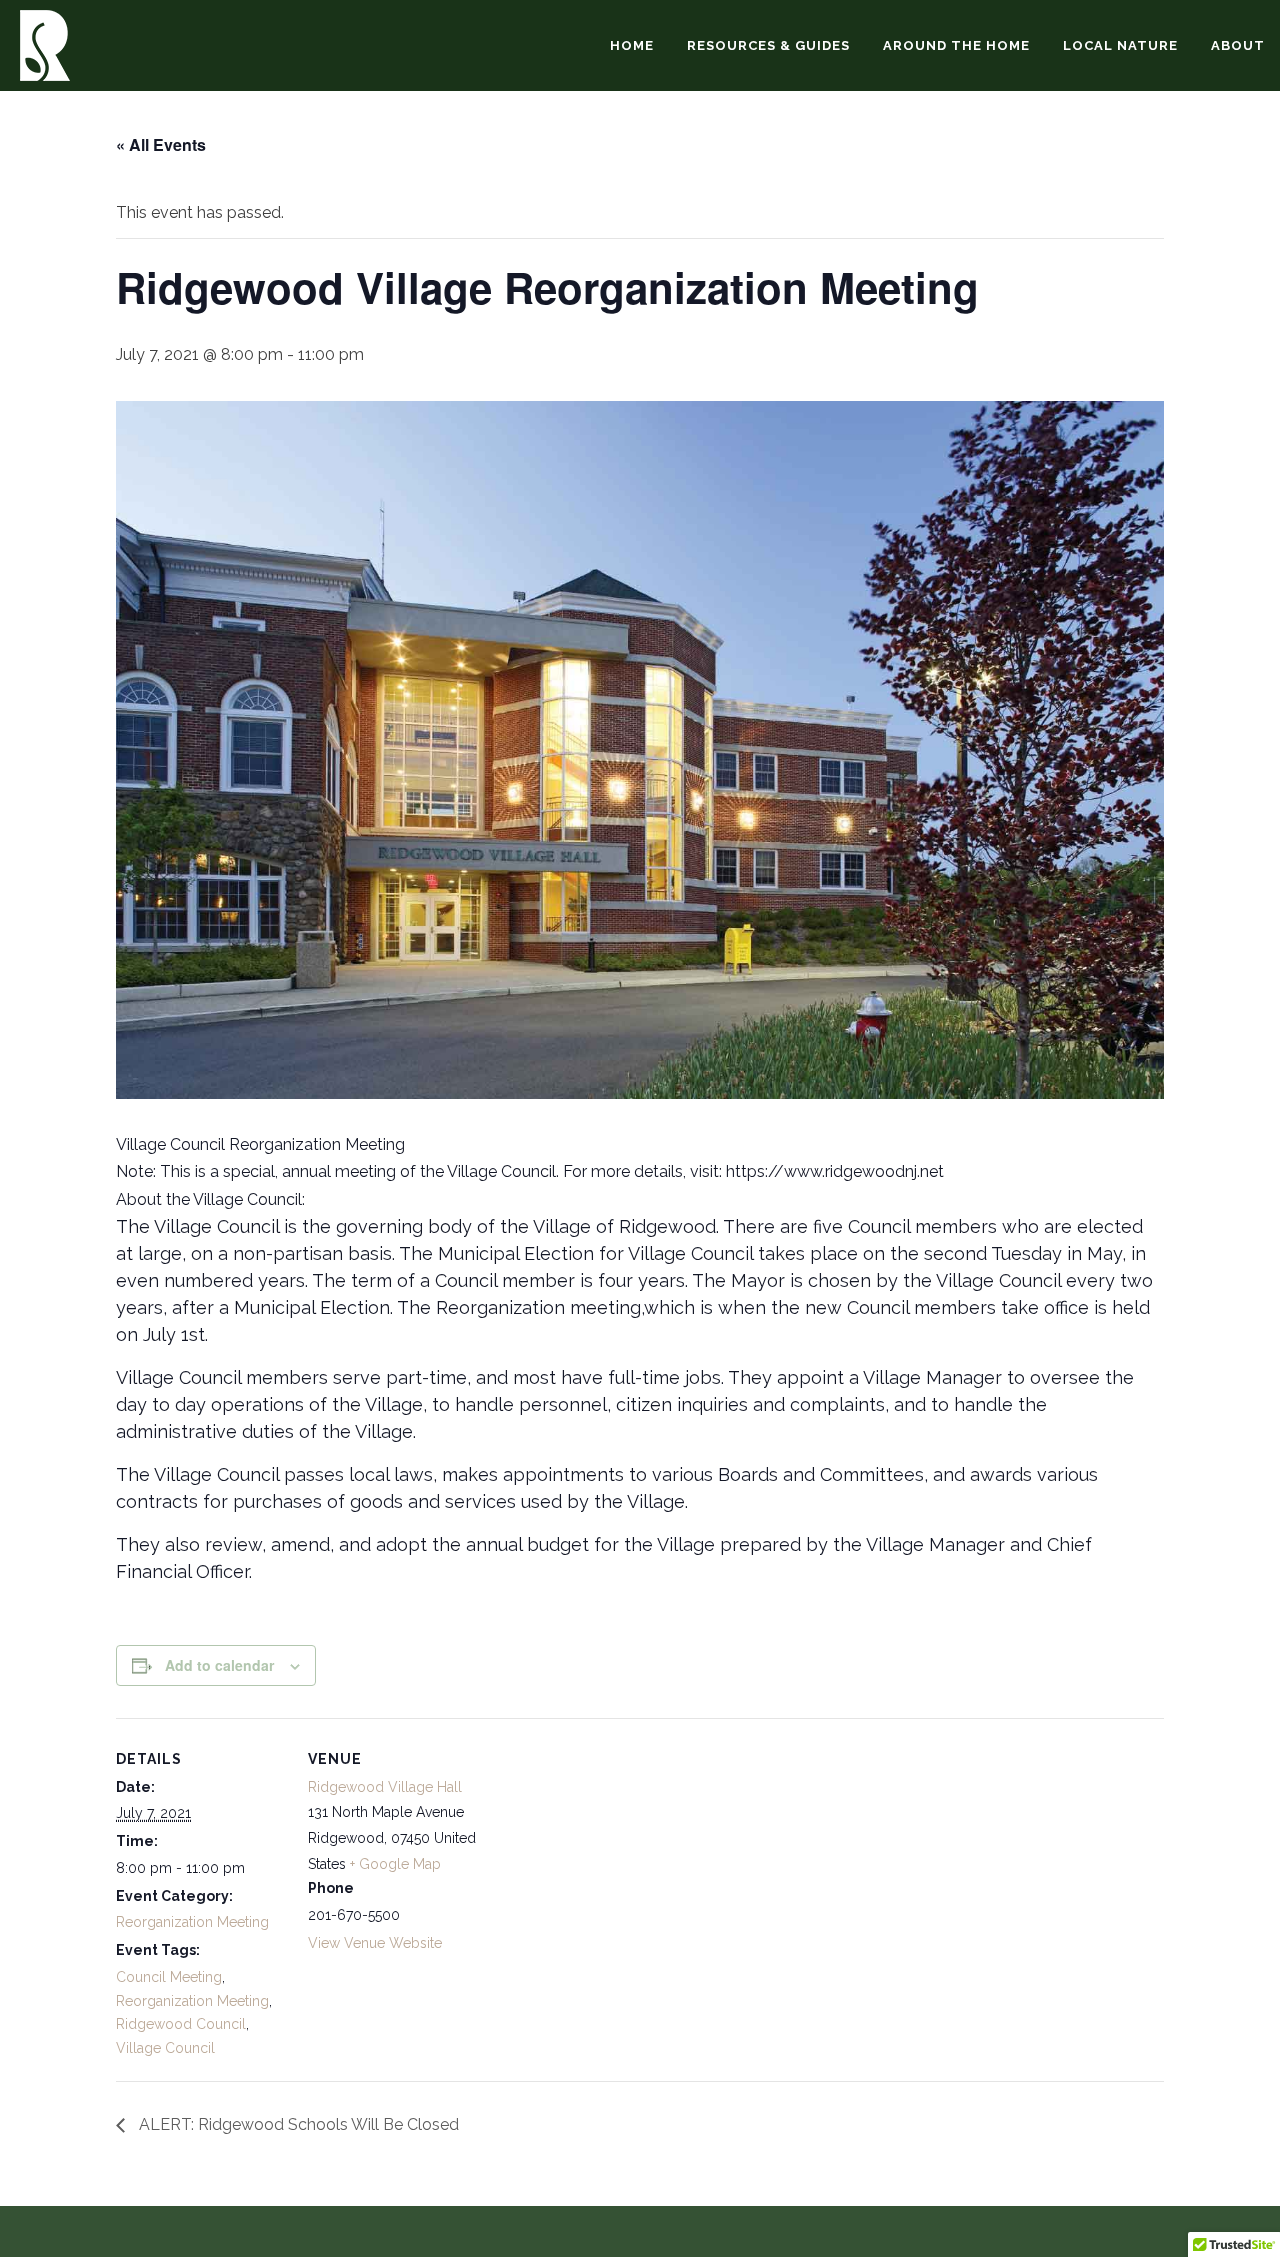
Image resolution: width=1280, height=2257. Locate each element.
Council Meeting (169, 1977)
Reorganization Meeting (192, 1922)
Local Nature (1120, 45)
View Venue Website (375, 1943)
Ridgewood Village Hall (385, 1787)
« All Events (161, 144)
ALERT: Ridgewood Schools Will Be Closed (297, 2124)
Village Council (165, 2048)
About (1238, 45)
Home (632, 45)
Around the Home (956, 45)
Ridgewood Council (181, 2024)
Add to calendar (219, 1665)
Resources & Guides (768, 45)
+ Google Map (395, 1864)
